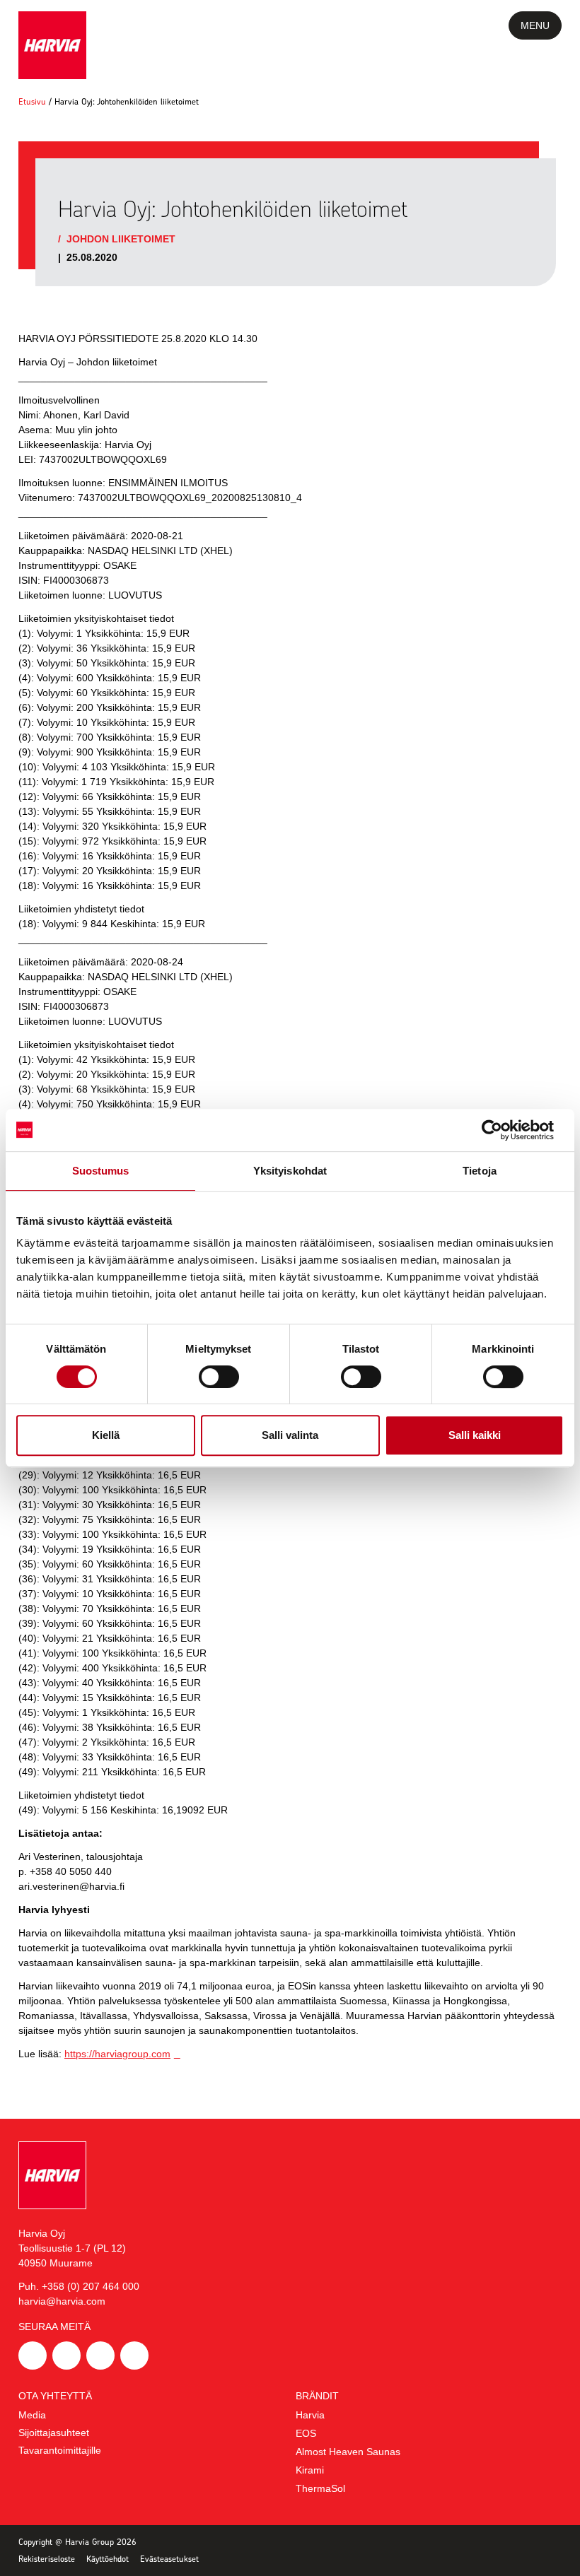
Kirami (310, 2470)
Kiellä (106, 1435)
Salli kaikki (475, 1435)
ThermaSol (320, 2488)
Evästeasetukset (169, 2559)
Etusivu (32, 101)
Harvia (310, 2415)
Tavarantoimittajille (60, 2450)
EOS (306, 2433)
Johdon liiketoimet (121, 239)
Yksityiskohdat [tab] (290, 1171)
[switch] (219, 1377)
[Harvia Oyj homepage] (52, 45)
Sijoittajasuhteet (54, 2433)
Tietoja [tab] (480, 1171)
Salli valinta (290, 1435)
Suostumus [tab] (101, 1171)
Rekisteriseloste (47, 2559)
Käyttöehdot (108, 2559)
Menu (535, 25)
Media (32, 2415)
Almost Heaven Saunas (348, 2452)
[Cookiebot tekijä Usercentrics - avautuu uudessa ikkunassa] (502, 1130)
